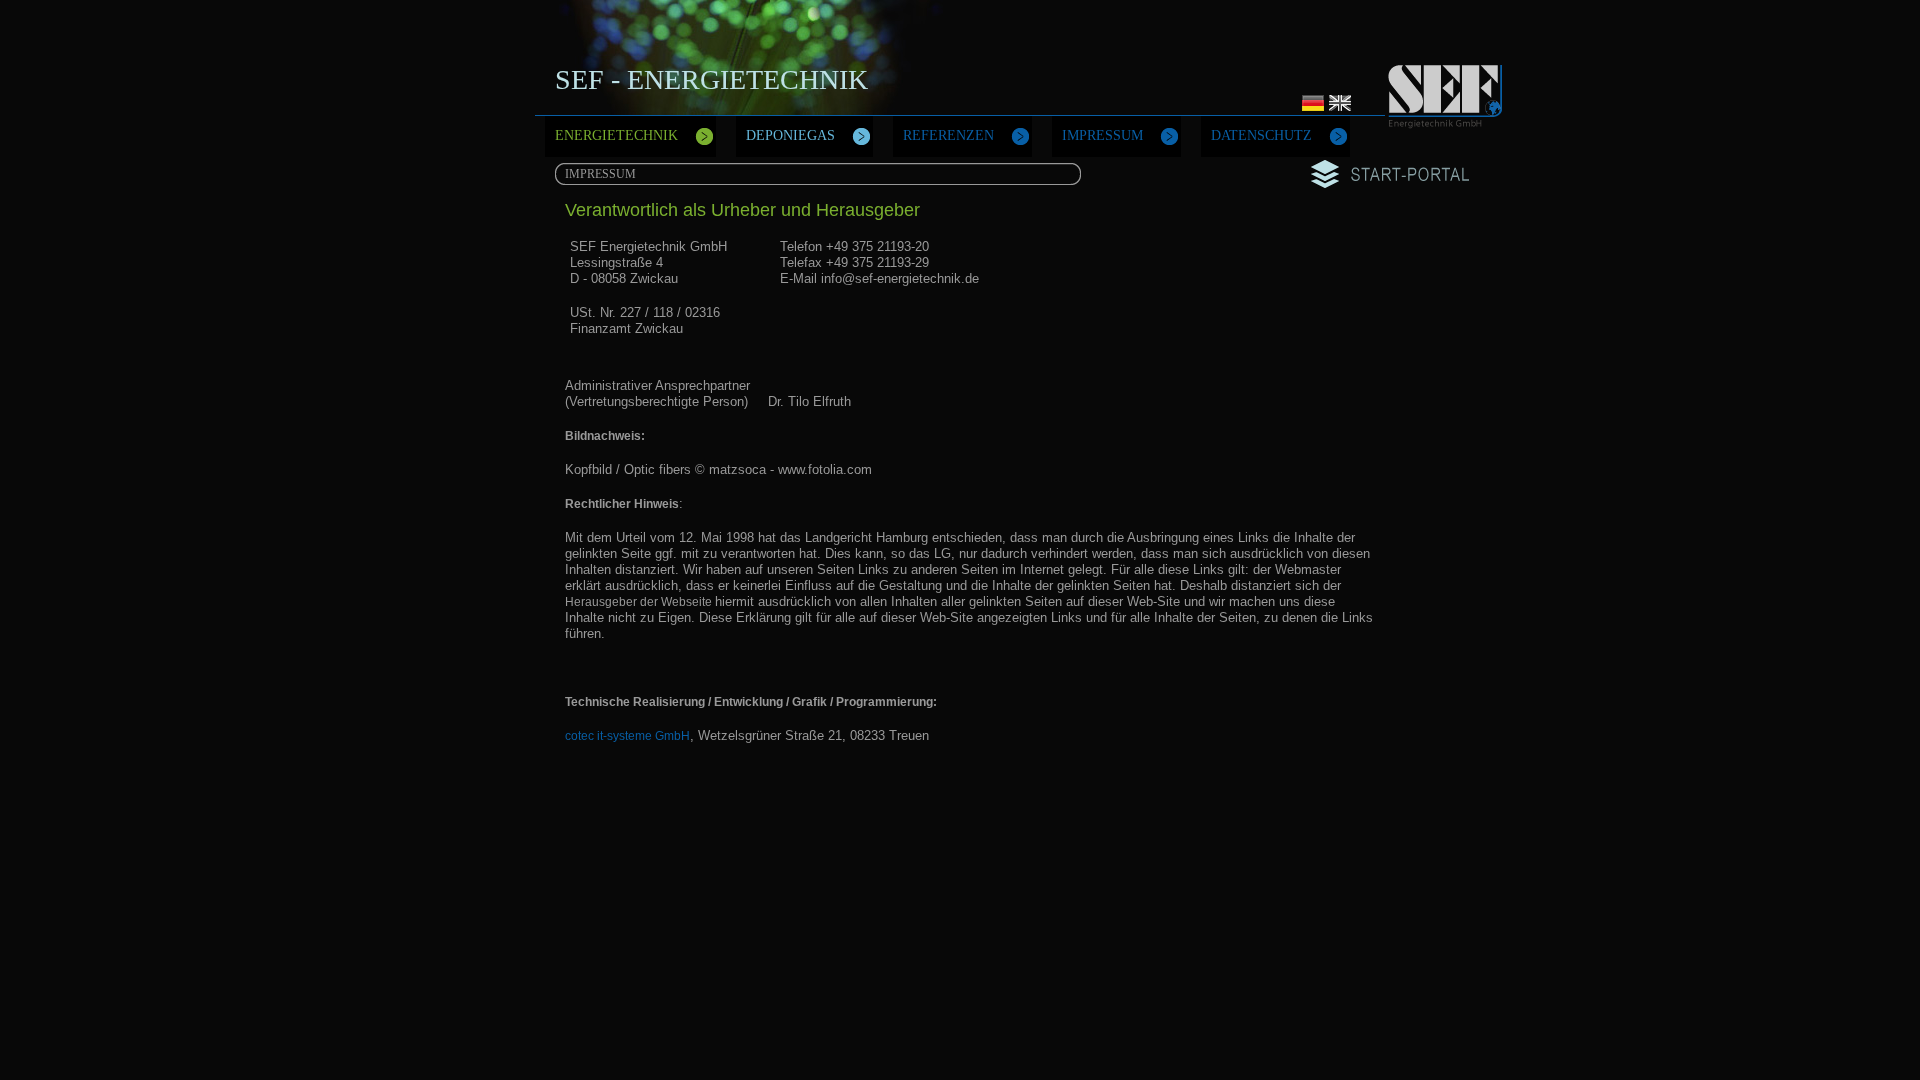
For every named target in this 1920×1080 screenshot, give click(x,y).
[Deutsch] (1314, 111)
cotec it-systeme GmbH (627, 736)
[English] (1340, 111)
